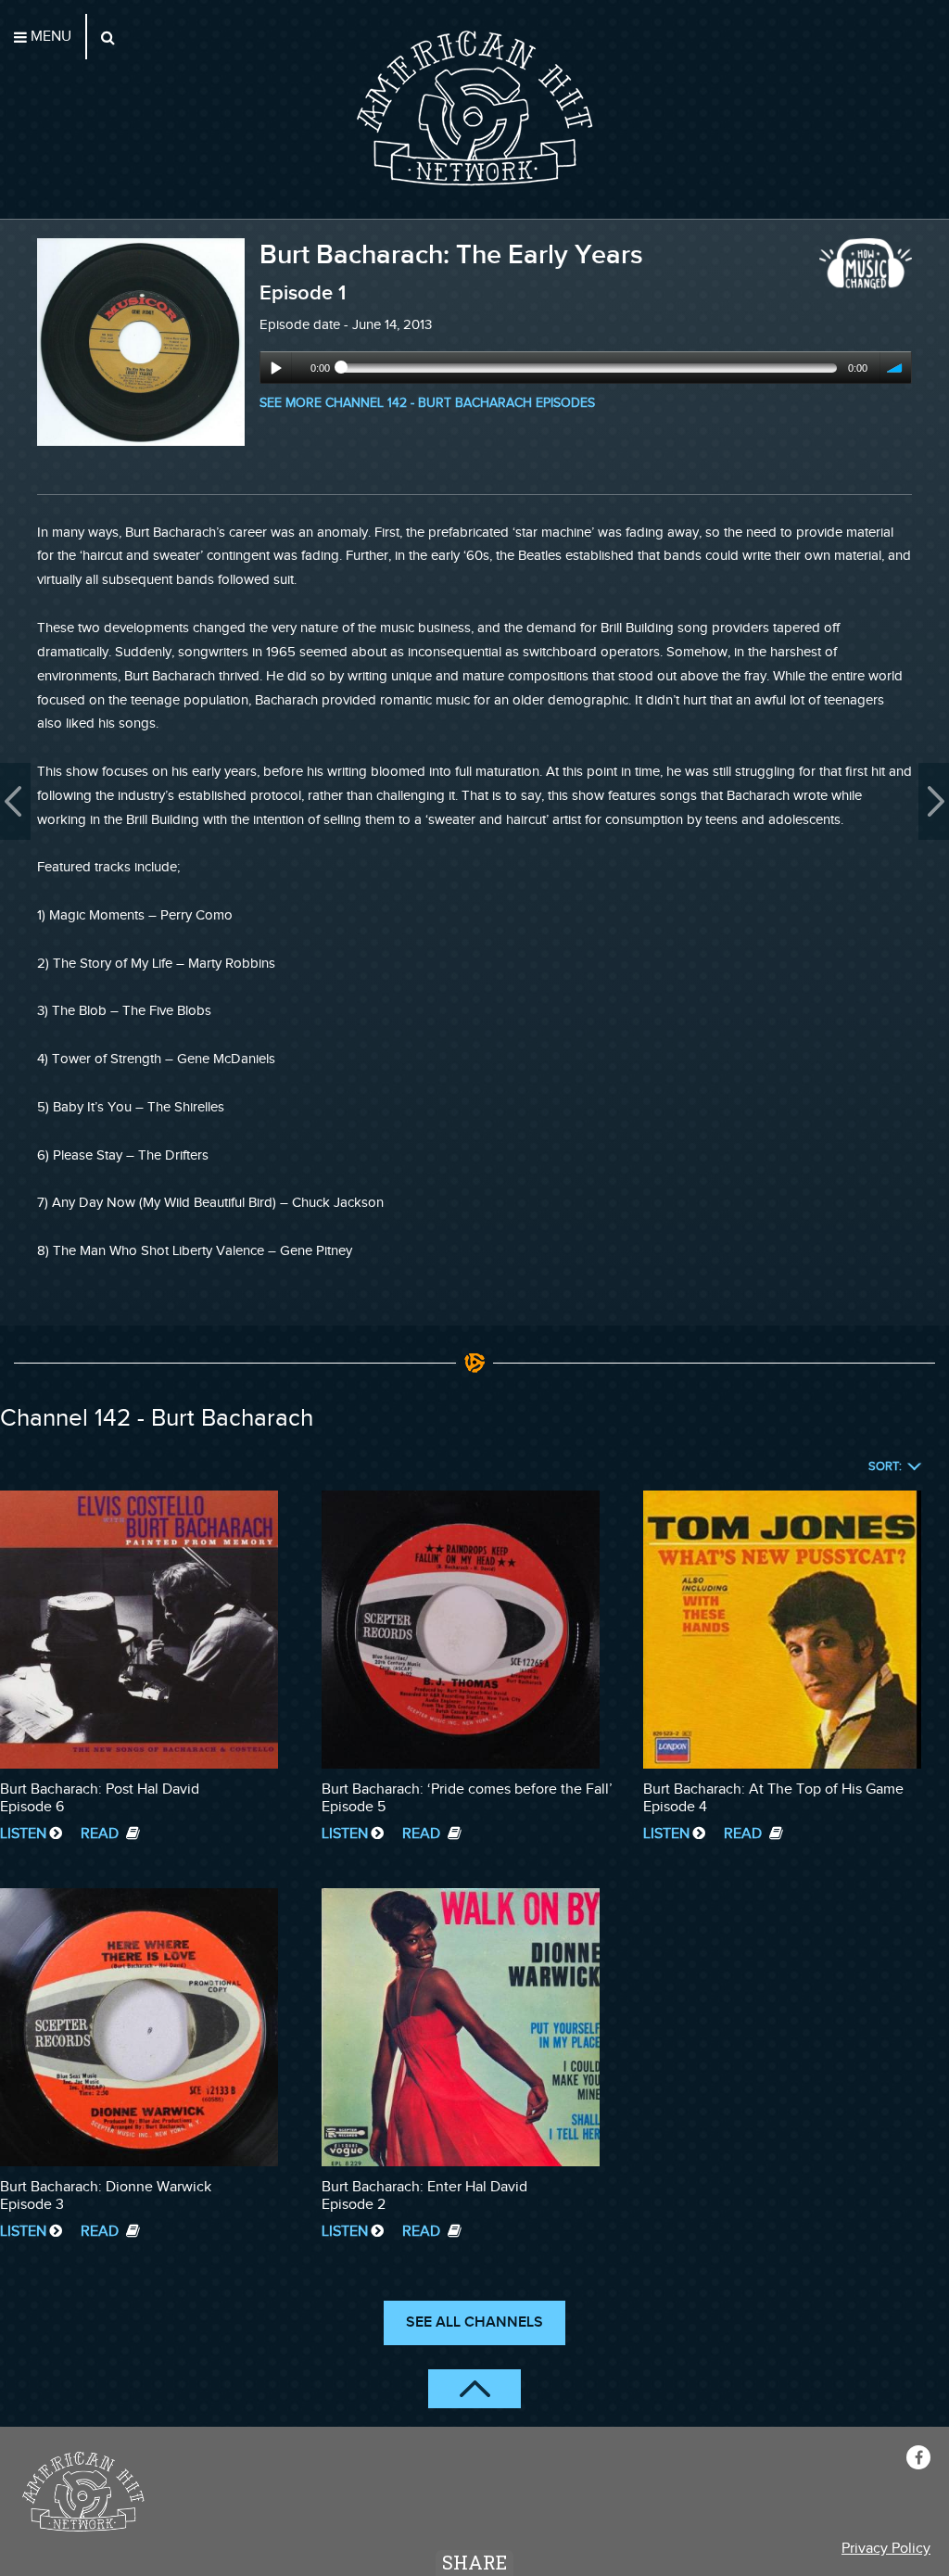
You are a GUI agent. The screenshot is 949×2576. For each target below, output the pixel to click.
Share (474, 2562)
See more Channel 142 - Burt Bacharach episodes (427, 403)
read (101, 1834)
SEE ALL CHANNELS (474, 2322)
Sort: (885, 1467)
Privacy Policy (886, 2549)
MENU (49, 37)
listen (23, 1834)
